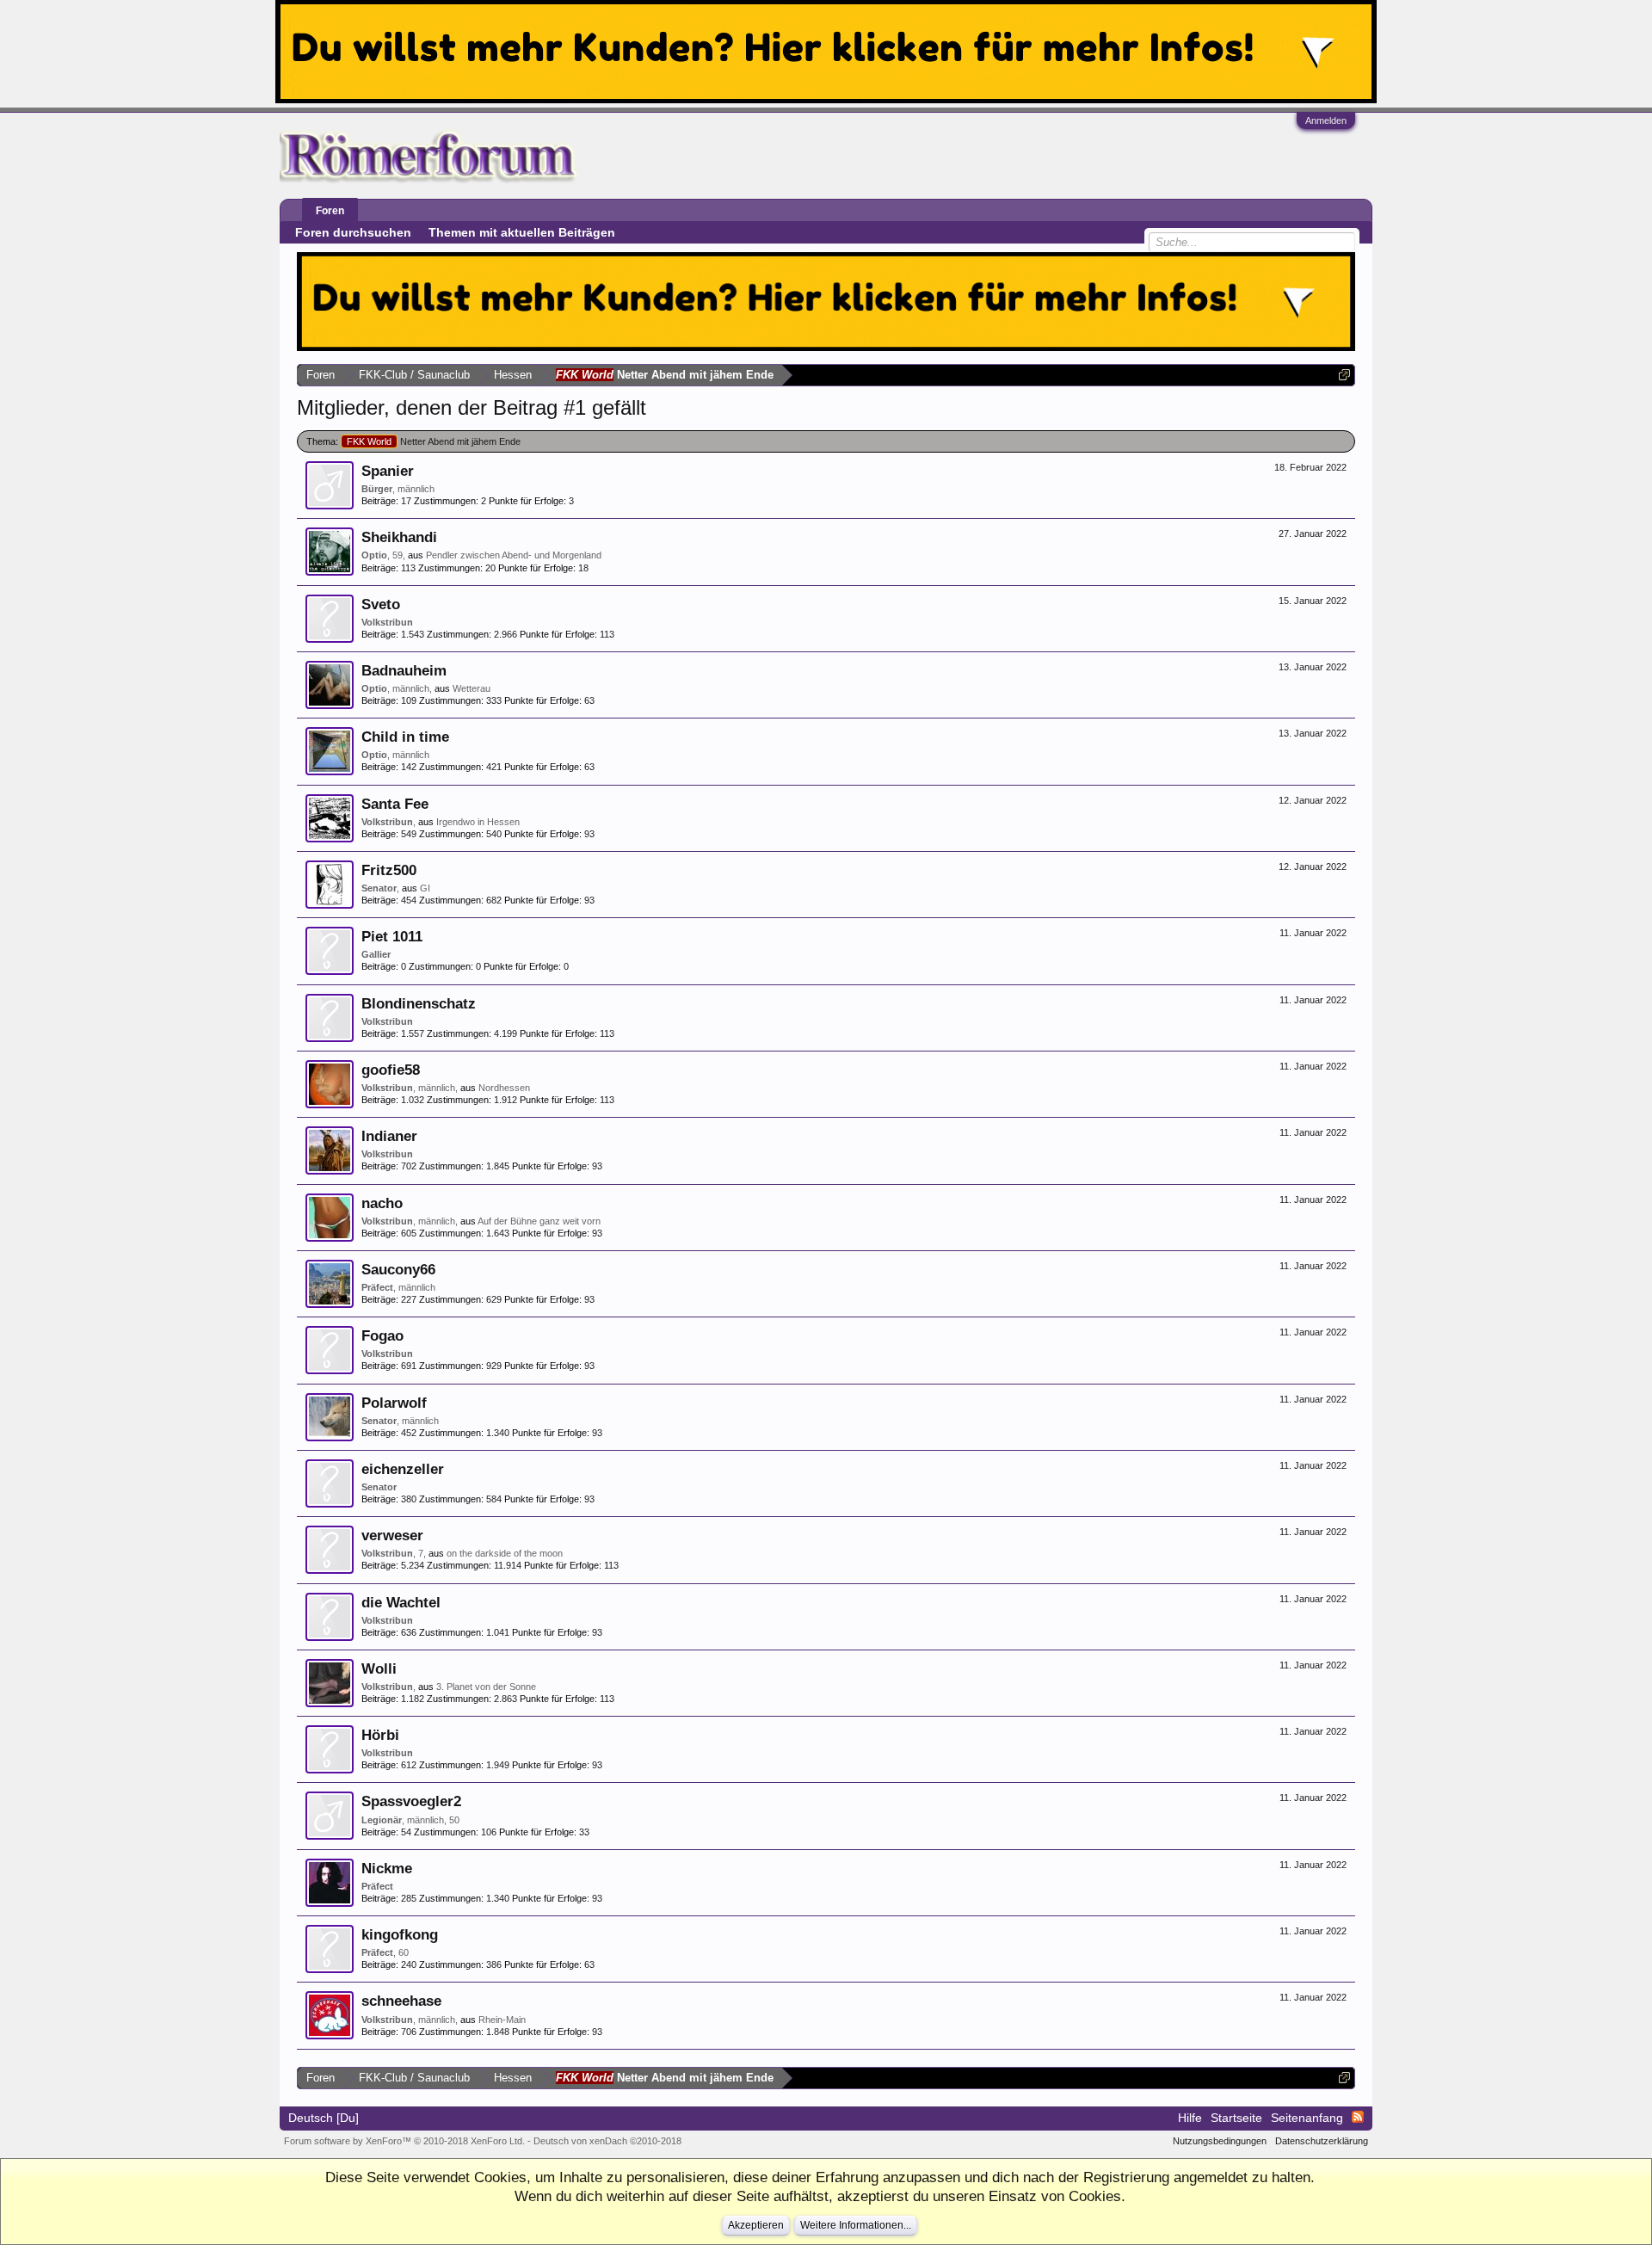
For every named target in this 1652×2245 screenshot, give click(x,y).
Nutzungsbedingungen (1220, 2141)
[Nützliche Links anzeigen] (1344, 375)
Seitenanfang (1307, 2118)
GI (425, 888)
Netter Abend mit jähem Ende (434, 441)
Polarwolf (394, 1403)
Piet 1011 (392, 936)
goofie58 (391, 1070)
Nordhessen (504, 1088)
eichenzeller (403, 1469)
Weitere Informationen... (856, 2225)
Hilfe (1190, 2118)
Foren (330, 211)
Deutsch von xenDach (607, 2141)
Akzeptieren (756, 2225)
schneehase (401, 2001)
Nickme (387, 1868)
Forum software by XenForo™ (404, 2141)
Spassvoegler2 (411, 1801)
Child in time (405, 737)
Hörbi (380, 1735)
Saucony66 (398, 1269)
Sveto (381, 604)
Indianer (389, 1136)
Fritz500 (389, 870)
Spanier (388, 471)
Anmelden (1326, 120)
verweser (392, 1535)
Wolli (379, 1668)
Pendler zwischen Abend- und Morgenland (514, 555)
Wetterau (472, 688)
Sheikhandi (399, 537)
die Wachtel (401, 1602)
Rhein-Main (502, 2020)
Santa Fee (395, 804)
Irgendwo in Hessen (478, 822)
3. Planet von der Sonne (486, 1687)
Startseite (1236, 2118)
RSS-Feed (1358, 2117)
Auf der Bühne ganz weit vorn (539, 1221)
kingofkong (400, 1934)
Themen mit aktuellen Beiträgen (522, 232)
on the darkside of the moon (505, 1553)
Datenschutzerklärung (1322, 2141)
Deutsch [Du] (324, 2118)
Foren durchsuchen (353, 232)
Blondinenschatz (419, 1003)
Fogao (382, 1335)
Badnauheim (404, 670)
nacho (382, 1203)
